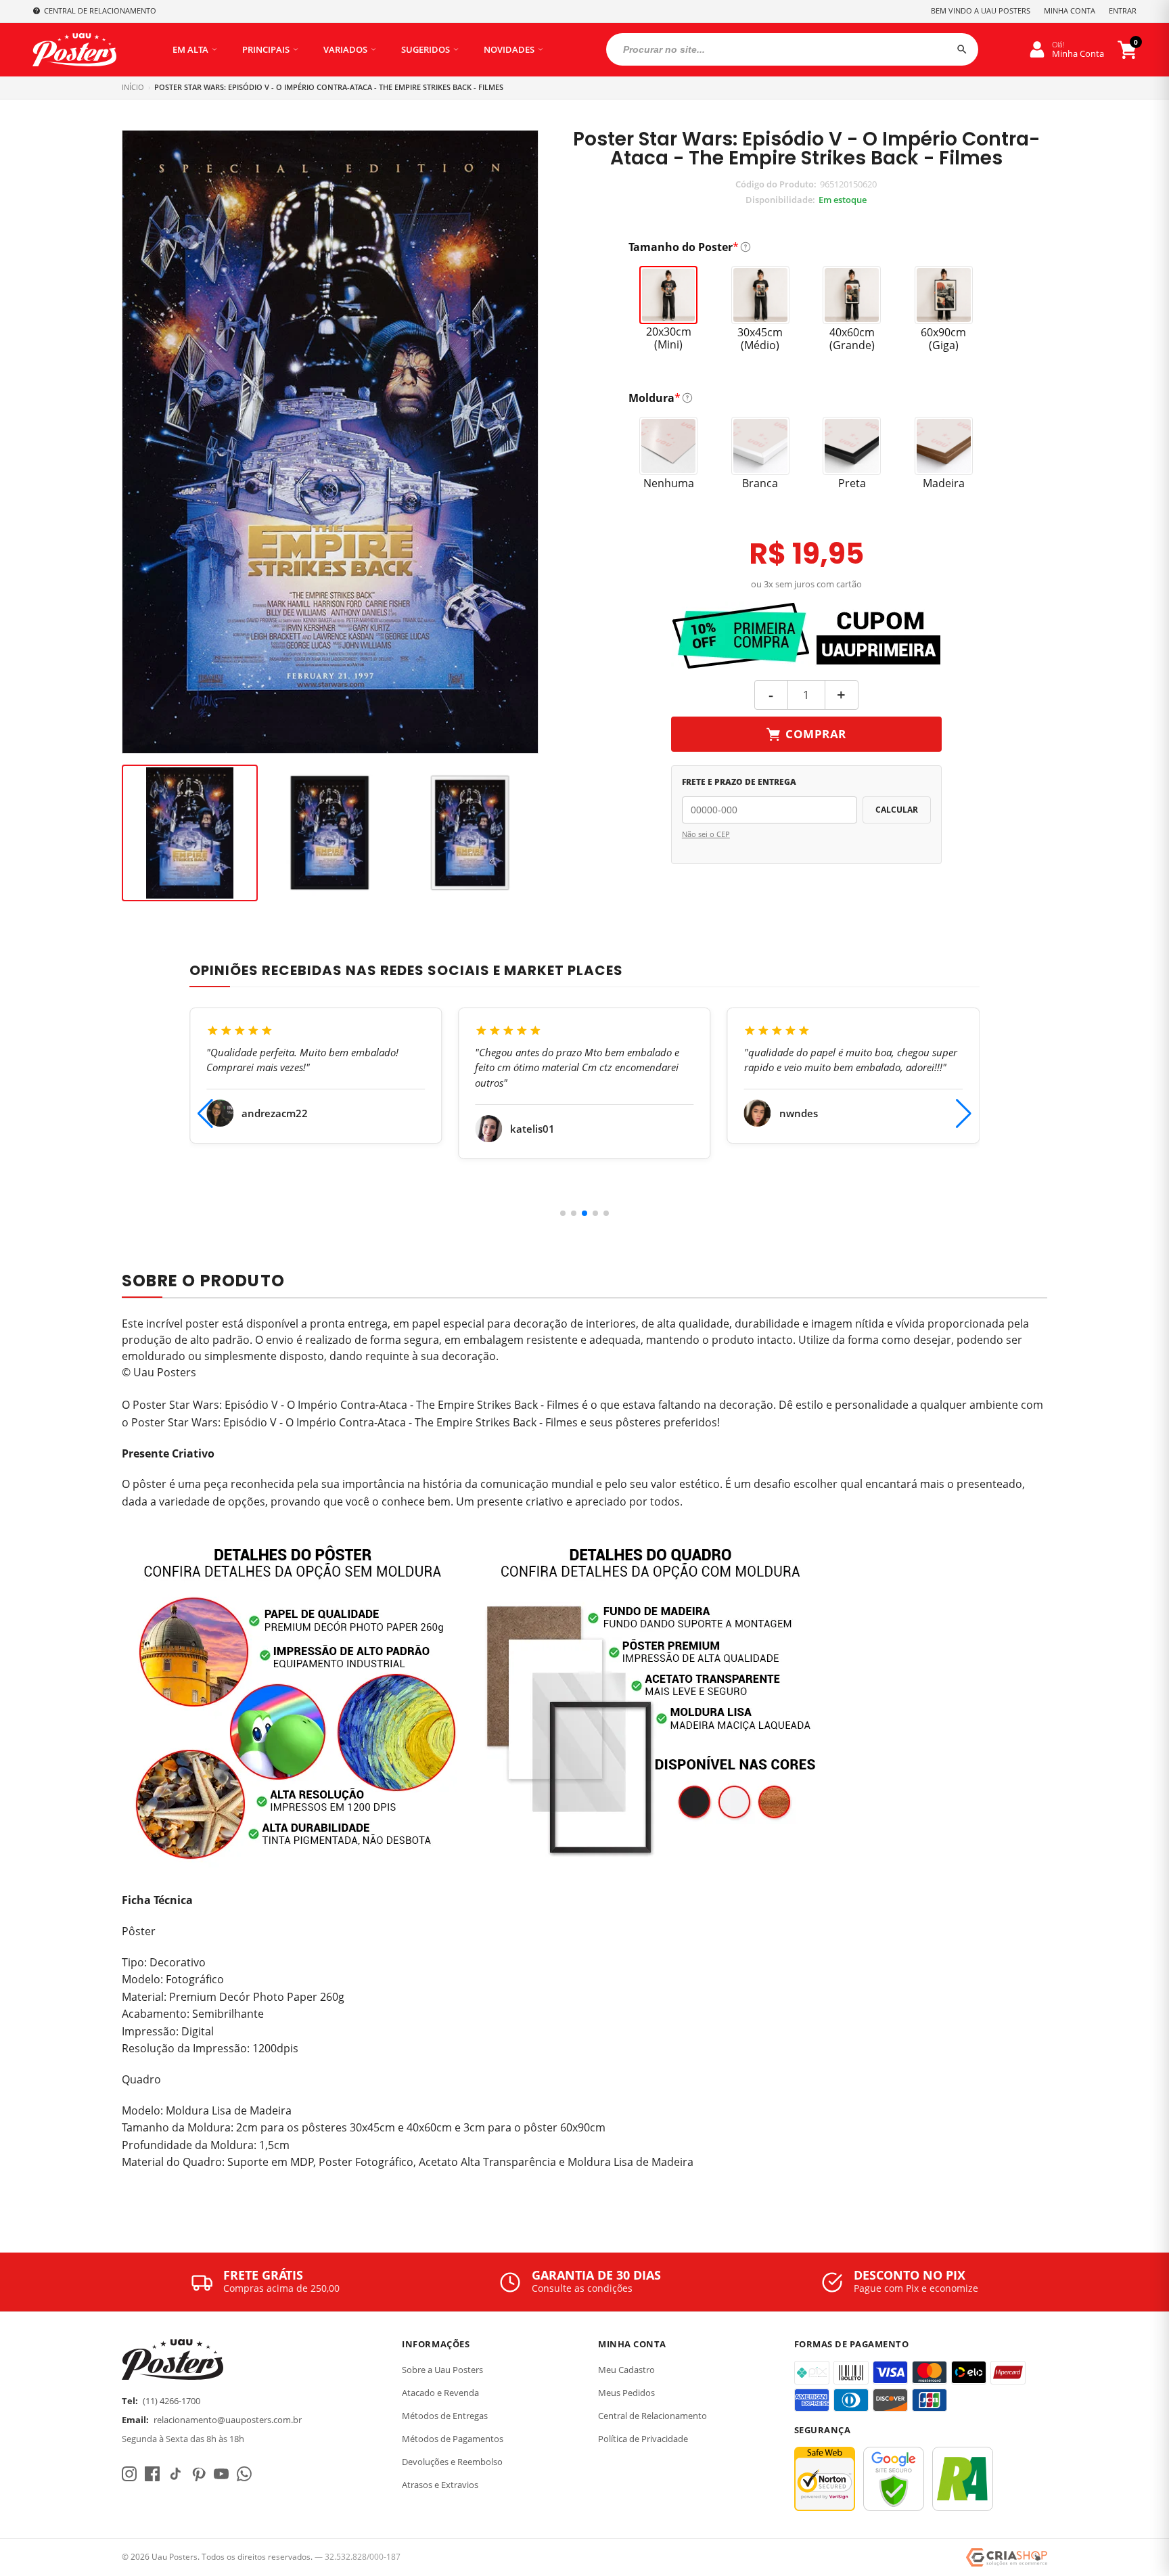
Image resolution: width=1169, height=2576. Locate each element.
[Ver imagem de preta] (330, 833)
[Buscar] (962, 49)
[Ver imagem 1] (190, 833)
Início (133, 87)
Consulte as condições (582, 2288)
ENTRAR (1123, 10)
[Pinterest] (198, 2474)
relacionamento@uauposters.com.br (228, 2420)
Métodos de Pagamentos (453, 2439)
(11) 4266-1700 (171, 2401)
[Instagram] (129, 2474)
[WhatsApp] (244, 2474)
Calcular (897, 810)
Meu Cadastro (626, 2370)
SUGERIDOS (426, 49)
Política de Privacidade (643, 2439)
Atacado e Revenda (440, 2393)
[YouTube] (221, 2474)
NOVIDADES (509, 49)
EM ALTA (190, 49)
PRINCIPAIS (266, 49)
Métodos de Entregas (445, 2416)
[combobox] (792, 49)
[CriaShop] (1007, 2558)
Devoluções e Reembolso (452, 2462)
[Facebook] (152, 2474)
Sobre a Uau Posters (442, 2370)
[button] (563, 1213)
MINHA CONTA (1070, 10)
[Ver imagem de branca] (470, 833)
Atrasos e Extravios (440, 2485)
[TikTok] (175, 2474)
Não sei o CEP (706, 834)
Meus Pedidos (626, 2393)
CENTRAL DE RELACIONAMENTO (100, 10)
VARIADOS (345, 49)
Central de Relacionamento (652, 2416)
